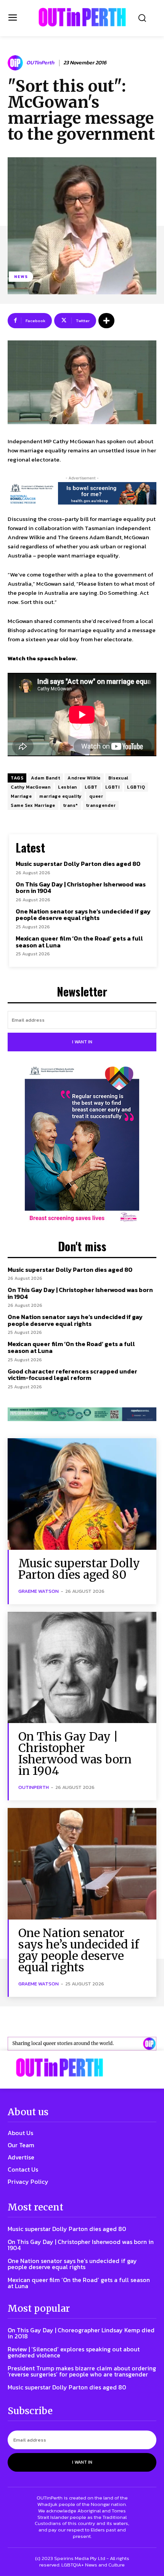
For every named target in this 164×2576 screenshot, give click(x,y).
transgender (101, 805)
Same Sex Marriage (33, 805)
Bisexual (118, 778)
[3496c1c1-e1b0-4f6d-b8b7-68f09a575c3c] (82, 1414)
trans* (71, 805)
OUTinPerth (40, 63)
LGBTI (113, 787)
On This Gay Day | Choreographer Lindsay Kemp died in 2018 (81, 2333)
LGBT (91, 787)
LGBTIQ (136, 787)
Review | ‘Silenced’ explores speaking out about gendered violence (74, 2352)
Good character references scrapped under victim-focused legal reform (72, 1375)
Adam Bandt (45, 778)
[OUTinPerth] (16, 63)
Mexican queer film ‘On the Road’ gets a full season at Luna (79, 942)
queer (96, 796)
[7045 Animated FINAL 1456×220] (82, 493)
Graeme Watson (39, 1591)
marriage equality (60, 796)
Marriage (21, 796)
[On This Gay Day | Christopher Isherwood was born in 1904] (82, 1668)
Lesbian (68, 787)
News (21, 276)
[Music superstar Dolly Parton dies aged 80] (82, 1494)
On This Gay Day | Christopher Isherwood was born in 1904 (81, 888)
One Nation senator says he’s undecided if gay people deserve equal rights (83, 915)
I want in (82, 1042)
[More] (106, 321)
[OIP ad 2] (82, 2044)
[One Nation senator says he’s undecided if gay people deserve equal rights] (82, 1864)
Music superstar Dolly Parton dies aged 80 (78, 864)
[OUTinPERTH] (82, 17)
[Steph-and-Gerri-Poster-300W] (82, 1145)
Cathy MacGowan (31, 787)
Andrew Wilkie (84, 778)
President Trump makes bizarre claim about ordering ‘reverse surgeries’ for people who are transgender (82, 2371)
